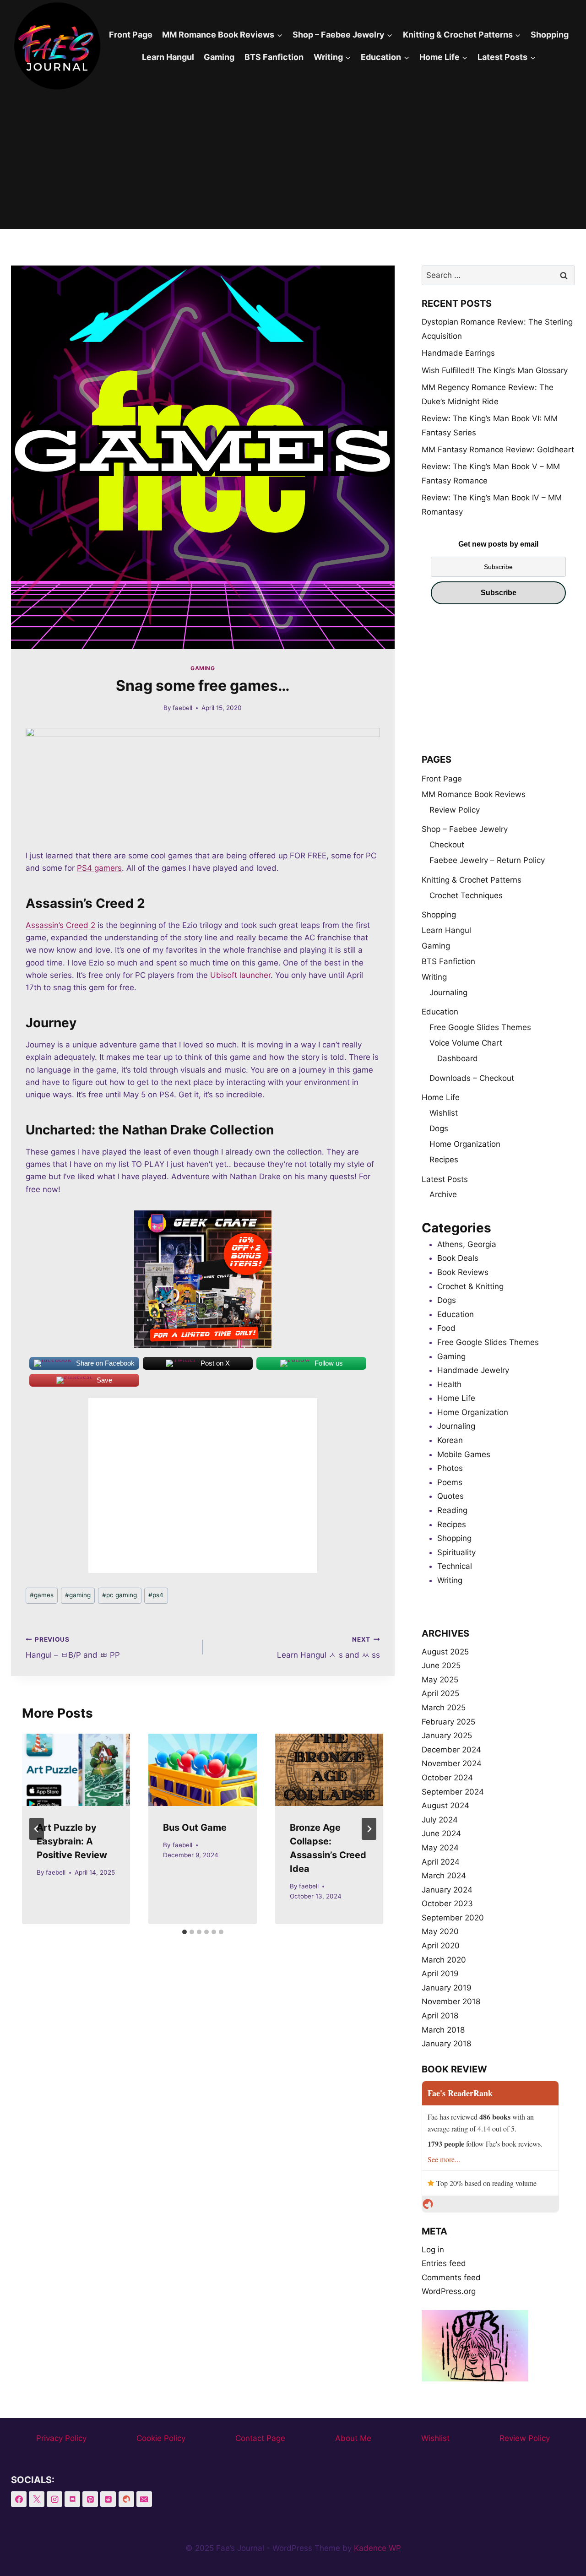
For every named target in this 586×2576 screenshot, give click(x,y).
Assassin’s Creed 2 (60, 925)
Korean (450, 1440)
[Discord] (72, 2499)
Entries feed (444, 2263)
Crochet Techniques (466, 895)
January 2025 (447, 1735)
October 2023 (447, 1904)
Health (449, 1384)
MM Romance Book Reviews (474, 794)
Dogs (439, 1128)
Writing (434, 977)
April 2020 (441, 1946)
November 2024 (452, 1763)
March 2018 (443, 2030)
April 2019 (440, 1974)
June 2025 (441, 1665)
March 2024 (444, 1876)
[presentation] (76, 1770)
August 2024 (445, 1806)
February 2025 (448, 1722)
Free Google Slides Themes (480, 1027)
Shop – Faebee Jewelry (465, 829)
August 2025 (445, 1652)
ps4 (156, 1595)
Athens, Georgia (467, 1244)
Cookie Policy (161, 2438)
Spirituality (456, 1552)
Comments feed (451, 2278)
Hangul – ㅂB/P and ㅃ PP (73, 1648)
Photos (450, 1468)
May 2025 (440, 1680)
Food (446, 1328)
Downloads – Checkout (472, 1078)
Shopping (550, 35)
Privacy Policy (61, 2438)
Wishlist (444, 1113)
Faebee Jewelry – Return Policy (487, 860)
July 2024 (440, 1820)
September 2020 (453, 1918)
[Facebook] (19, 2499)
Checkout (447, 845)
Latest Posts (445, 1179)
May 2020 (440, 1931)
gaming (78, 1595)
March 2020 (444, 1960)
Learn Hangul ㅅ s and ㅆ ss (328, 1648)
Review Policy (455, 810)
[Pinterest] (90, 2499)
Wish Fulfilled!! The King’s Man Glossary (495, 370)
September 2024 (453, 1792)
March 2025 (444, 1708)
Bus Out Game (195, 1828)
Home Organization (465, 1144)
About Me (353, 2438)
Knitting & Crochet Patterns (472, 880)
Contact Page (260, 2438)
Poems (450, 1482)
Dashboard (458, 1058)
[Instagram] (54, 2499)
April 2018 (440, 2016)
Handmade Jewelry (473, 1370)
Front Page (131, 35)
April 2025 (440, 1693)
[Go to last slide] (37, 1829)
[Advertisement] (293, 160)
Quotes (450, 1496)
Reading (452, 1510)
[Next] (369, 1829)
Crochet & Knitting (470, 1286)
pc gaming (119, 1595)
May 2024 (440, 1848)
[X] (37, 2499)
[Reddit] (108, 2499)
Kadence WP (377, 2548)
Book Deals (458, 1258)
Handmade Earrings (458, 353)
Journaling (448, 992)
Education (440, 1012)
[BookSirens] (126, 2499)
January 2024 (447, 1890)
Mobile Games (464, 1454)
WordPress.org (449, 2291)
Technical (455, 1566)
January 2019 (447, 1988)
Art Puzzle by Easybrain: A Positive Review (72, 1841)
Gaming (219, 57)
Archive (443, 1194)
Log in (433, 2250)
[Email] (144, 2499)
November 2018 (451, 2001)
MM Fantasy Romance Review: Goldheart (498, 450)
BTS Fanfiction (274, 57)
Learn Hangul (168, 57)
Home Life (441, 1097)
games (42, 1595)
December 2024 (451, 1750)
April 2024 (441, 1862)
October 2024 (447, 1778)
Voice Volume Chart (466, 1043)
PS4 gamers (99, 868)
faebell (182, 708)
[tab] (184, 1932)
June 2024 (441, 1833)
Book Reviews (463, 1272)
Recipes (444, 1160)
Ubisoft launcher (240, 975)
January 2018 (446, 2044)
